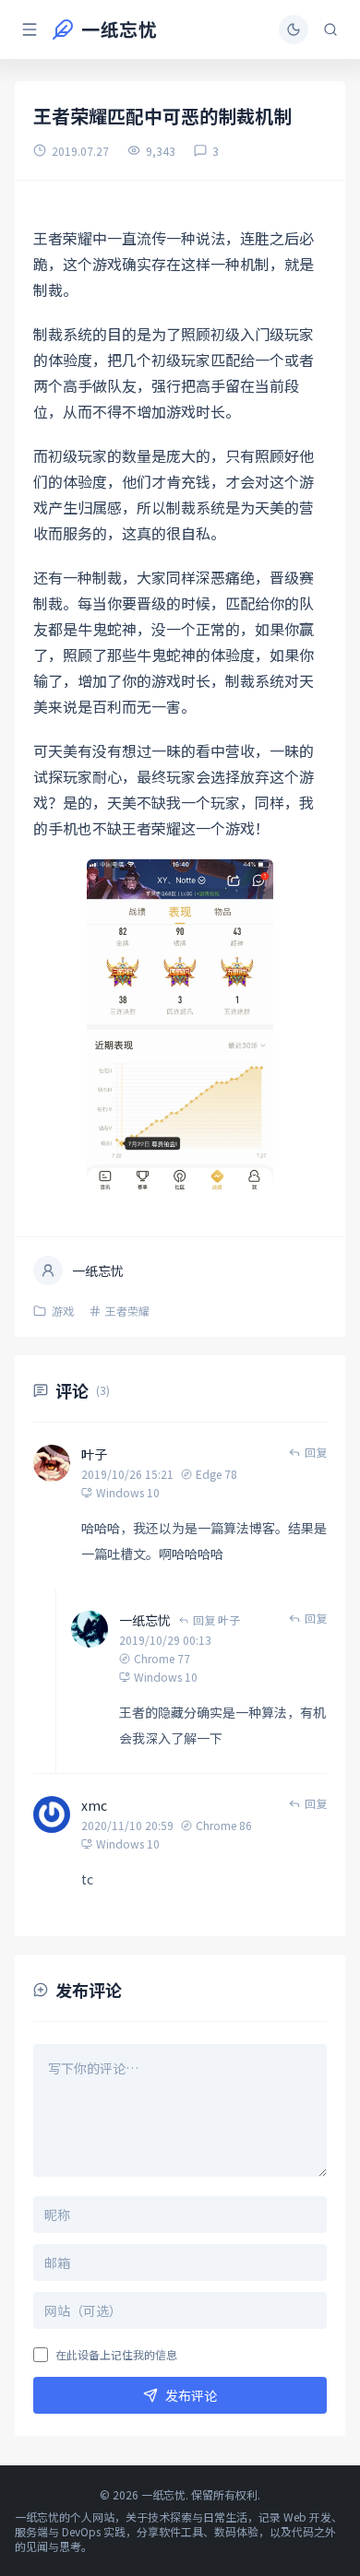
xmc (94, 1805)
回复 (316, 1452)
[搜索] (330, 30)
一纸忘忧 (145, 1620)
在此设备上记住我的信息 (116, 2355)
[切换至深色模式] (294, 30)
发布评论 (191, 2395)
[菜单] (30, 30)
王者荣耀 (127, 1311)
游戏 (63, 1311)
